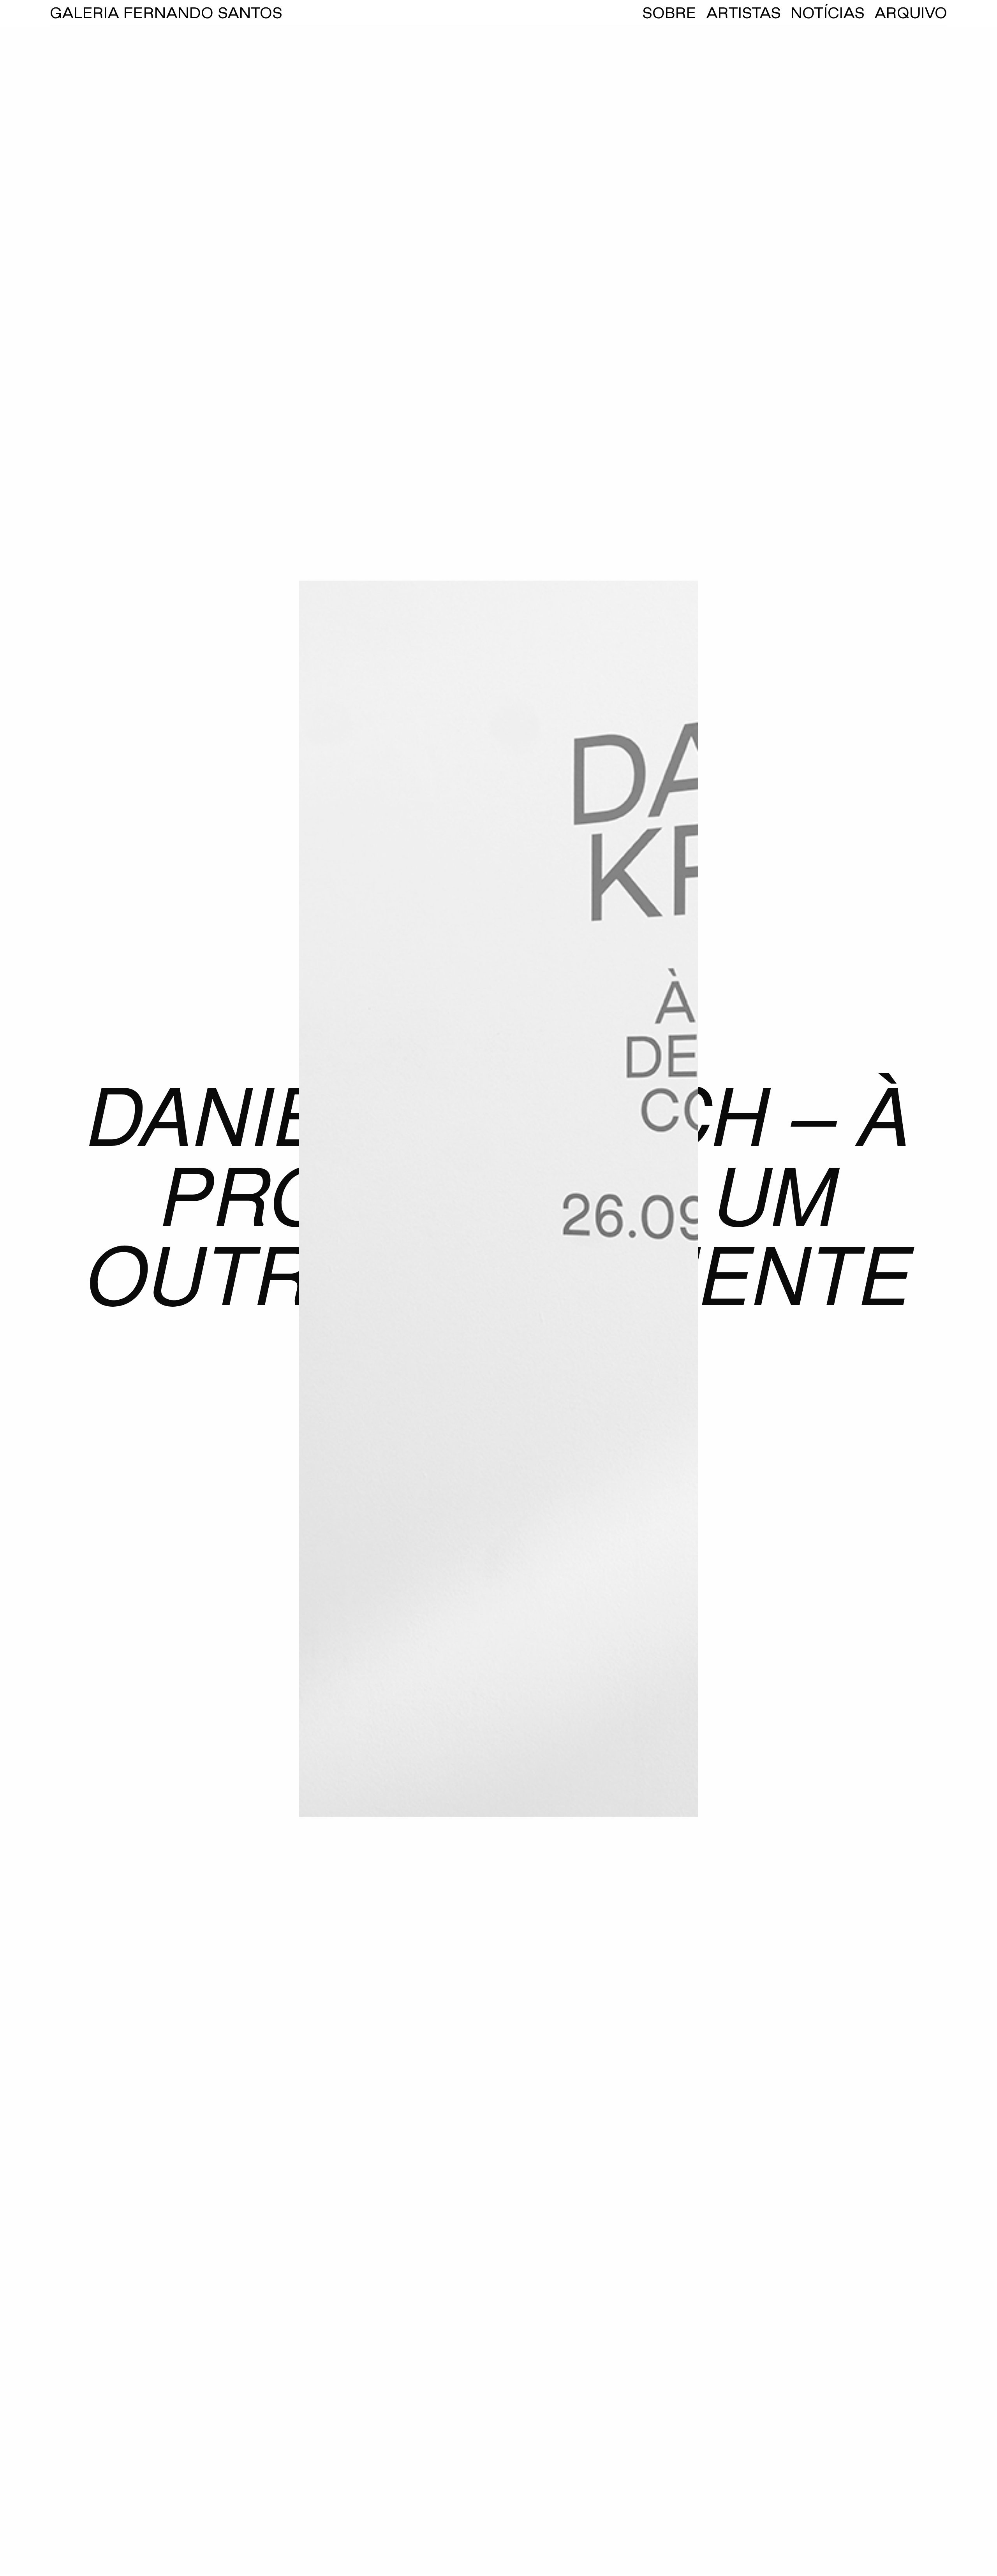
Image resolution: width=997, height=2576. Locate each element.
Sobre (669, 13)
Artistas (743, 13)
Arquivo (911, 13)
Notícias (828, 13)
